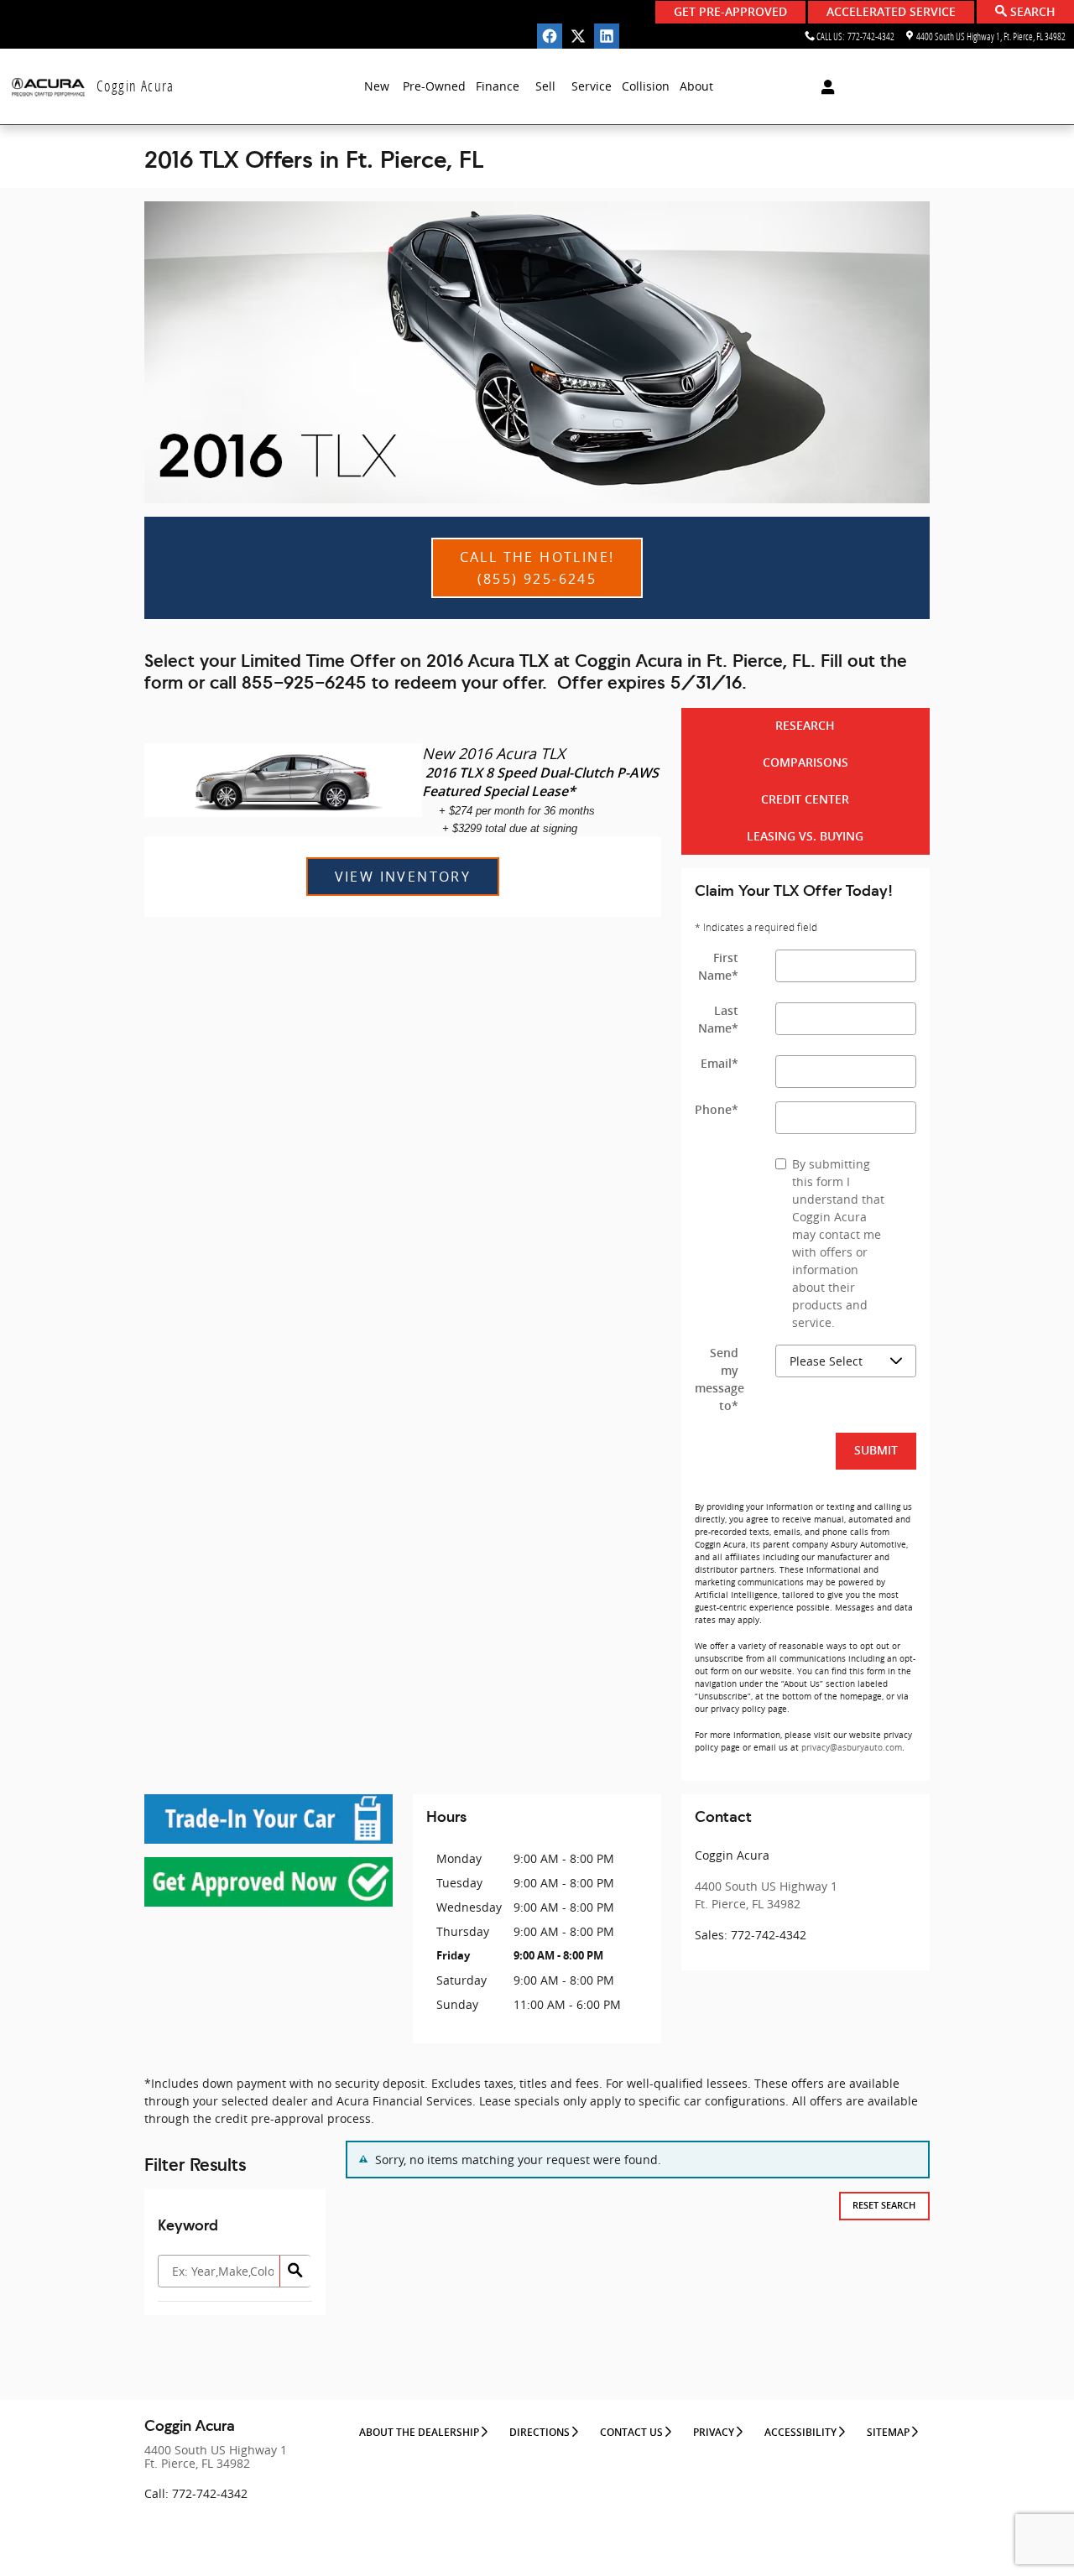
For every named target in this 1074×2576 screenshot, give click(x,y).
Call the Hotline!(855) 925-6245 (537, 568)
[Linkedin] (607, 36)
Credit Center (805, 799)
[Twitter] (578, 36)
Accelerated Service (891, 12)
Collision (646, 86)
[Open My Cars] (824, 87)
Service (592, 86)
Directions (540, 2433)
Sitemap (888, 2433)
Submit (876, 1450)
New (377, 86)
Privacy (714, 2433)
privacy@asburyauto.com (852, 1748)
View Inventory (403, 877)
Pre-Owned (434, 86)
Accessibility (800, 2433)
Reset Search (884, 2206)
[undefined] (268, 1819)
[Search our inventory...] (295, 2271)
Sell (545, 86)
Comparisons (805, 762)
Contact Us (631, 2433)
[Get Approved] (268, 1882)
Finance (498, 86)
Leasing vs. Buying (805, 836)
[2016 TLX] (283, 780)
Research (805, 726)
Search (1031, 12)
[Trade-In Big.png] (268, 1819)
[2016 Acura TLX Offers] (537, 352)
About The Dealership (419, 2433)
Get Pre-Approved (730, 12)
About (696, 86)
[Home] (48, 87)
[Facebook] (550, 36)
